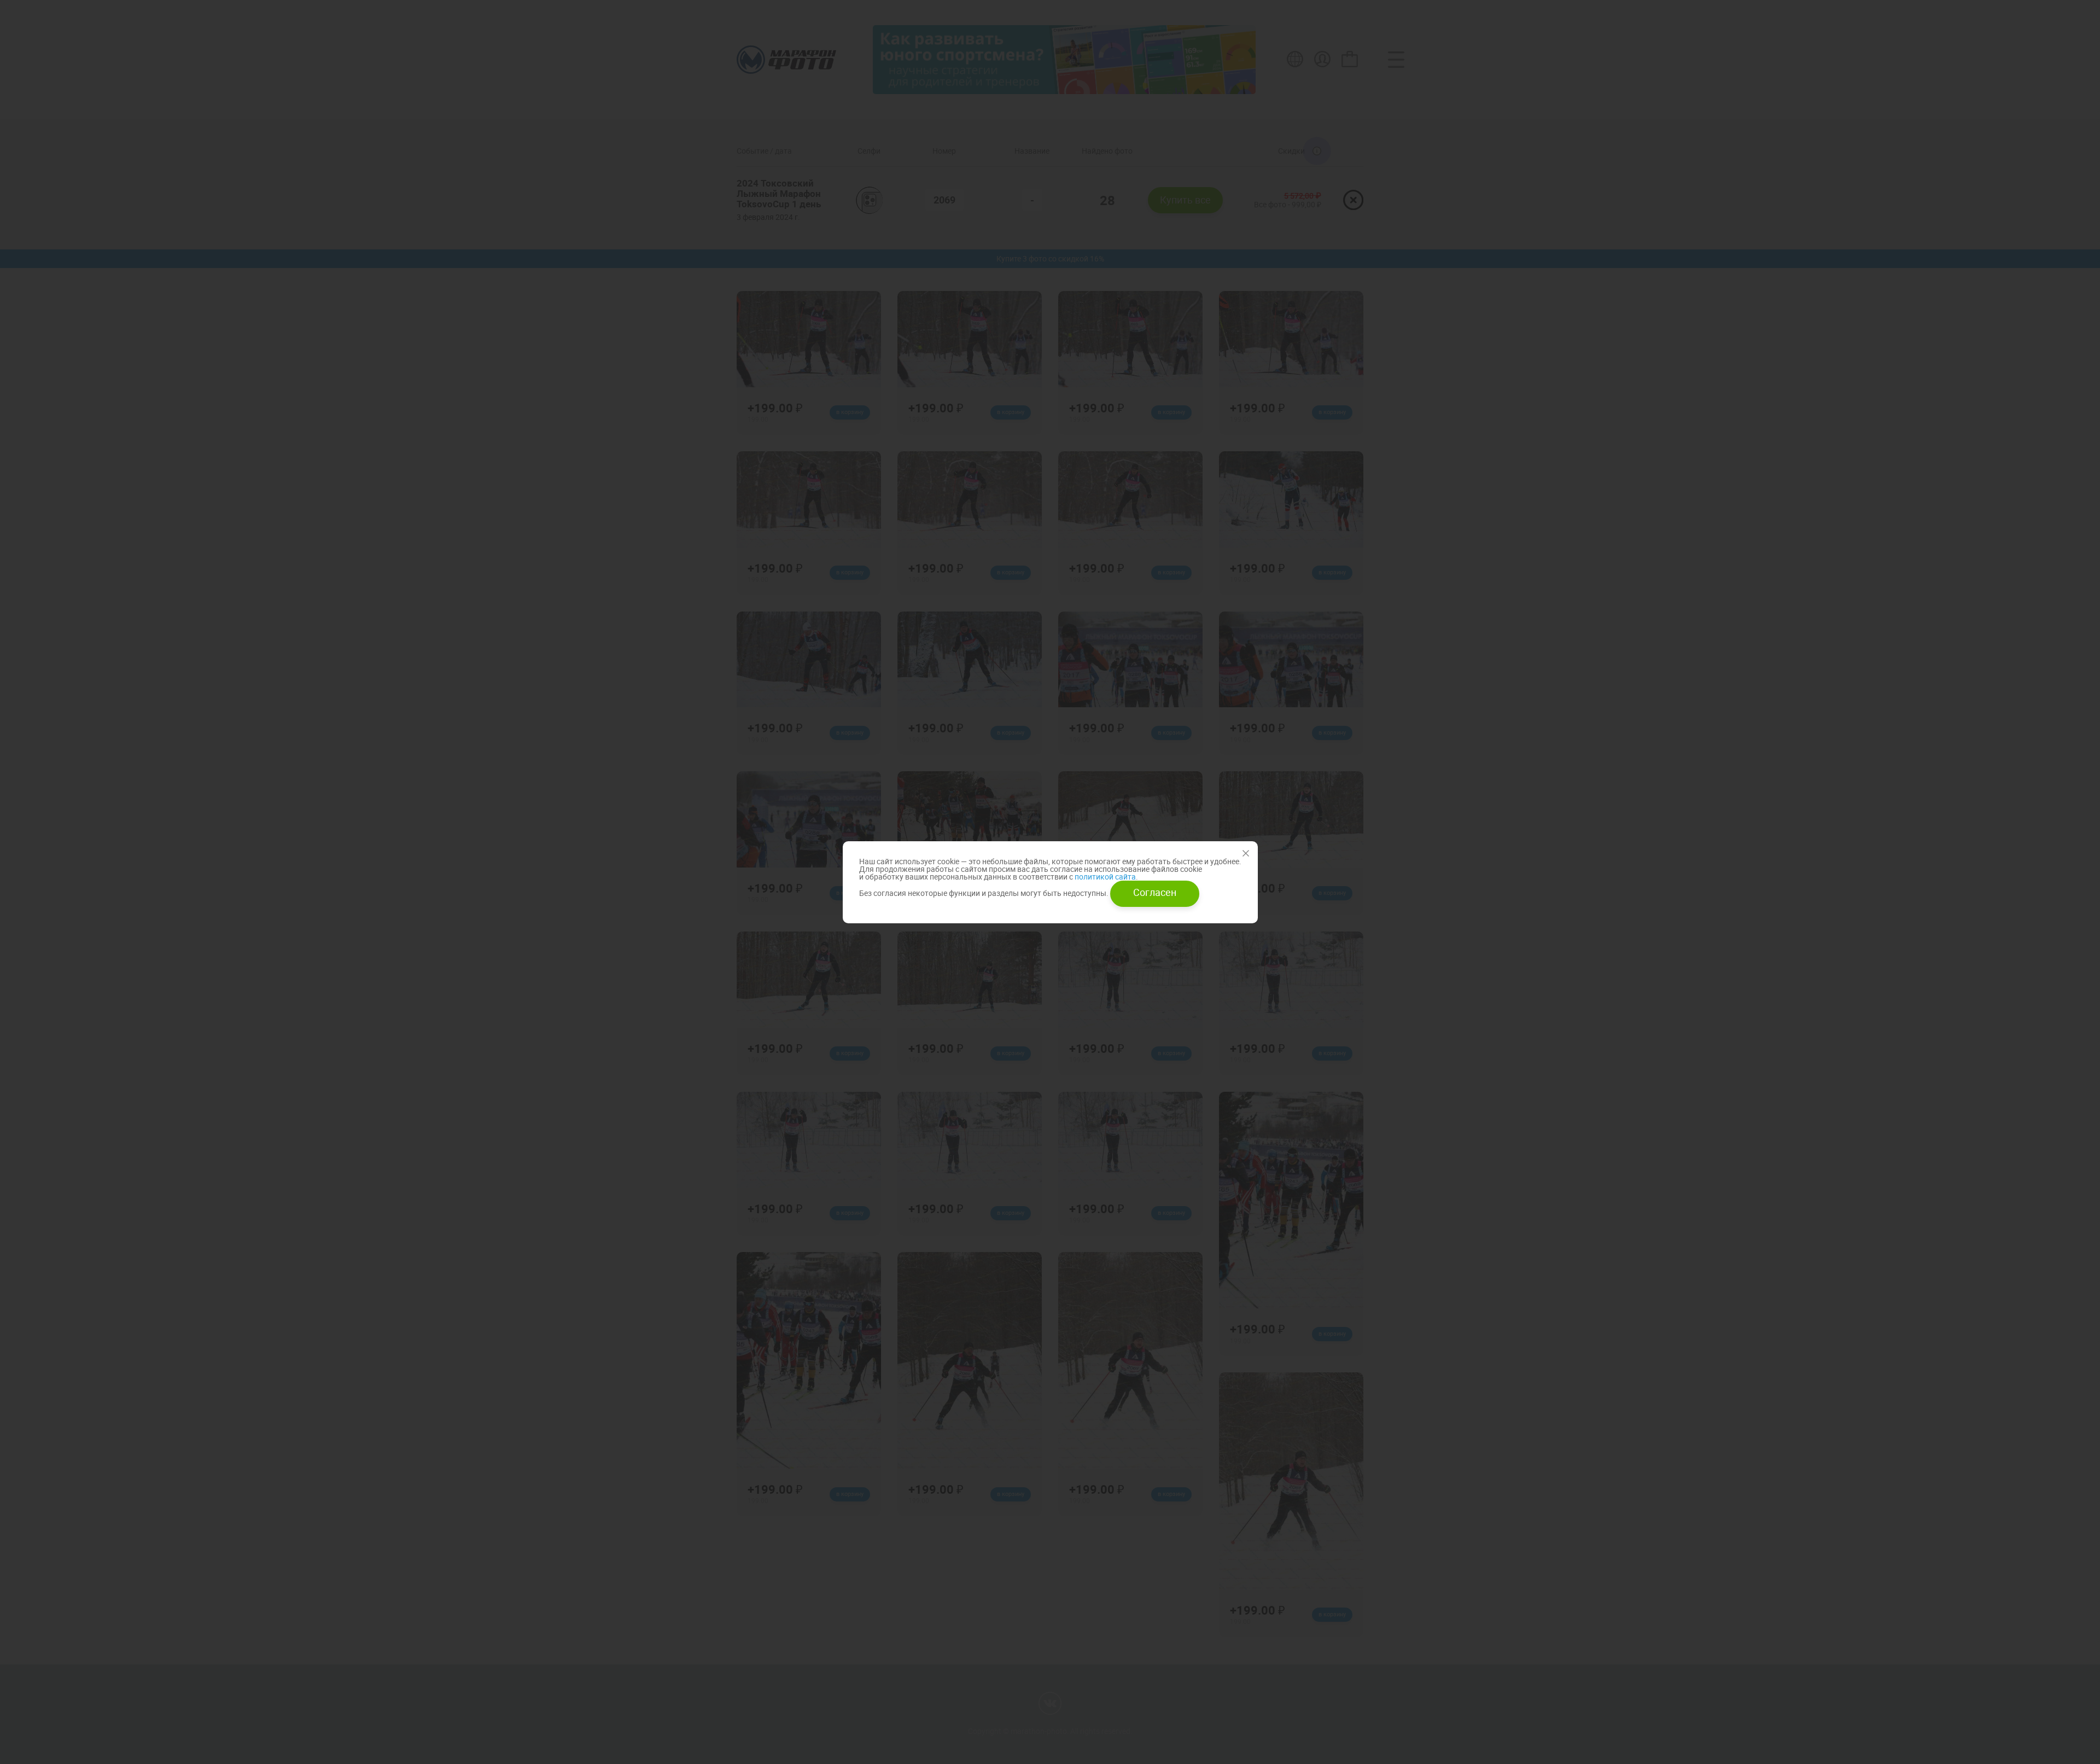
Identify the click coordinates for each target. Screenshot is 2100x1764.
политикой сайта (1104, 877)
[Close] (1246, 853)
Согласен (1155, 892)
